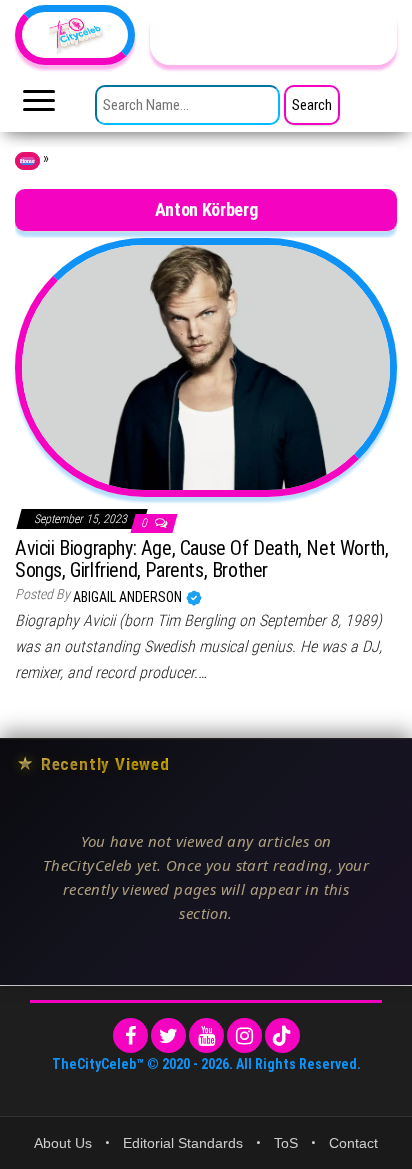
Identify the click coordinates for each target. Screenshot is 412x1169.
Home (27, 161)
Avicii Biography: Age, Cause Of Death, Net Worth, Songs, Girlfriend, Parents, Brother (201, 559)
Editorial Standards (183, 1143)
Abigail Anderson (129, 597)
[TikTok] (282, 1035)
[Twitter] (168, 1035)
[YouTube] (206, 1035)
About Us (63, 1143)
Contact (353, 1143)
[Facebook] (130, 1035)
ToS (286, 1143)
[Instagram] (244, 1035)
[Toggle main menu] (39, 106)
